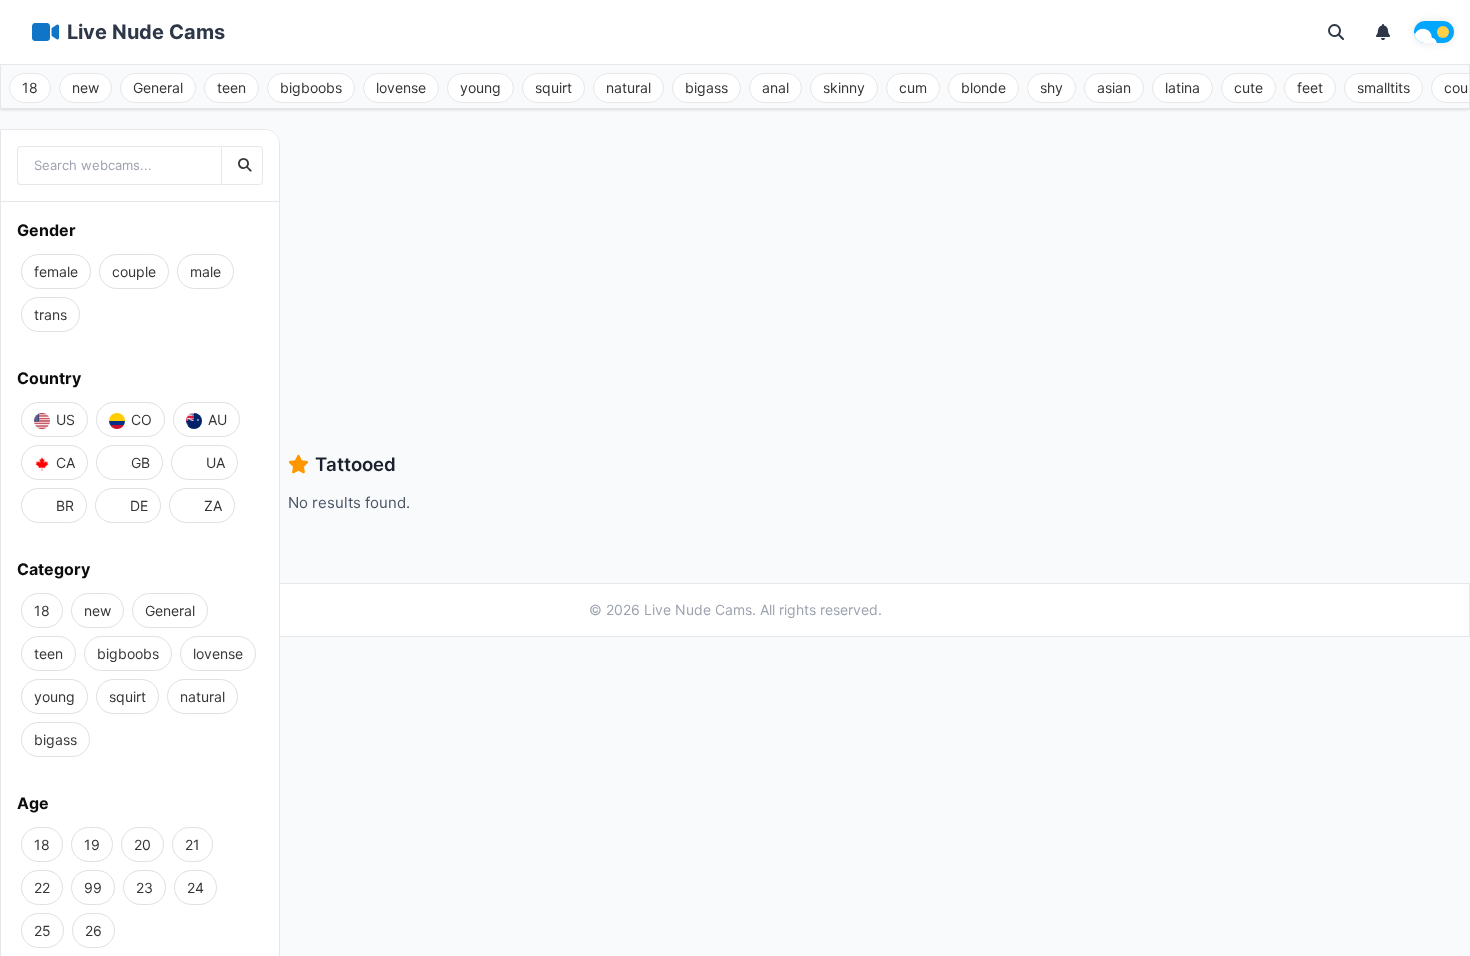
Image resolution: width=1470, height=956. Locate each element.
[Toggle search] (1336, 32)
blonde (983, 87)
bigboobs (311, 87)
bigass (706, 87)
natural (628, 87)
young (480, 87)
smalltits (1383, 87)
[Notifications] (1383, 32)
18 (30, 87)
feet (1310, 87)
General (158, 87)
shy (1051, 87)
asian (1114, 87)
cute (1248, 87)
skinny (844, 87)
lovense (401, 87)
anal (775, 87)
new (85, 87)
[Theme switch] (1434, 32)
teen (231, 87)
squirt (553, 87)
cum (913, 87)
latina (1182, 87)
